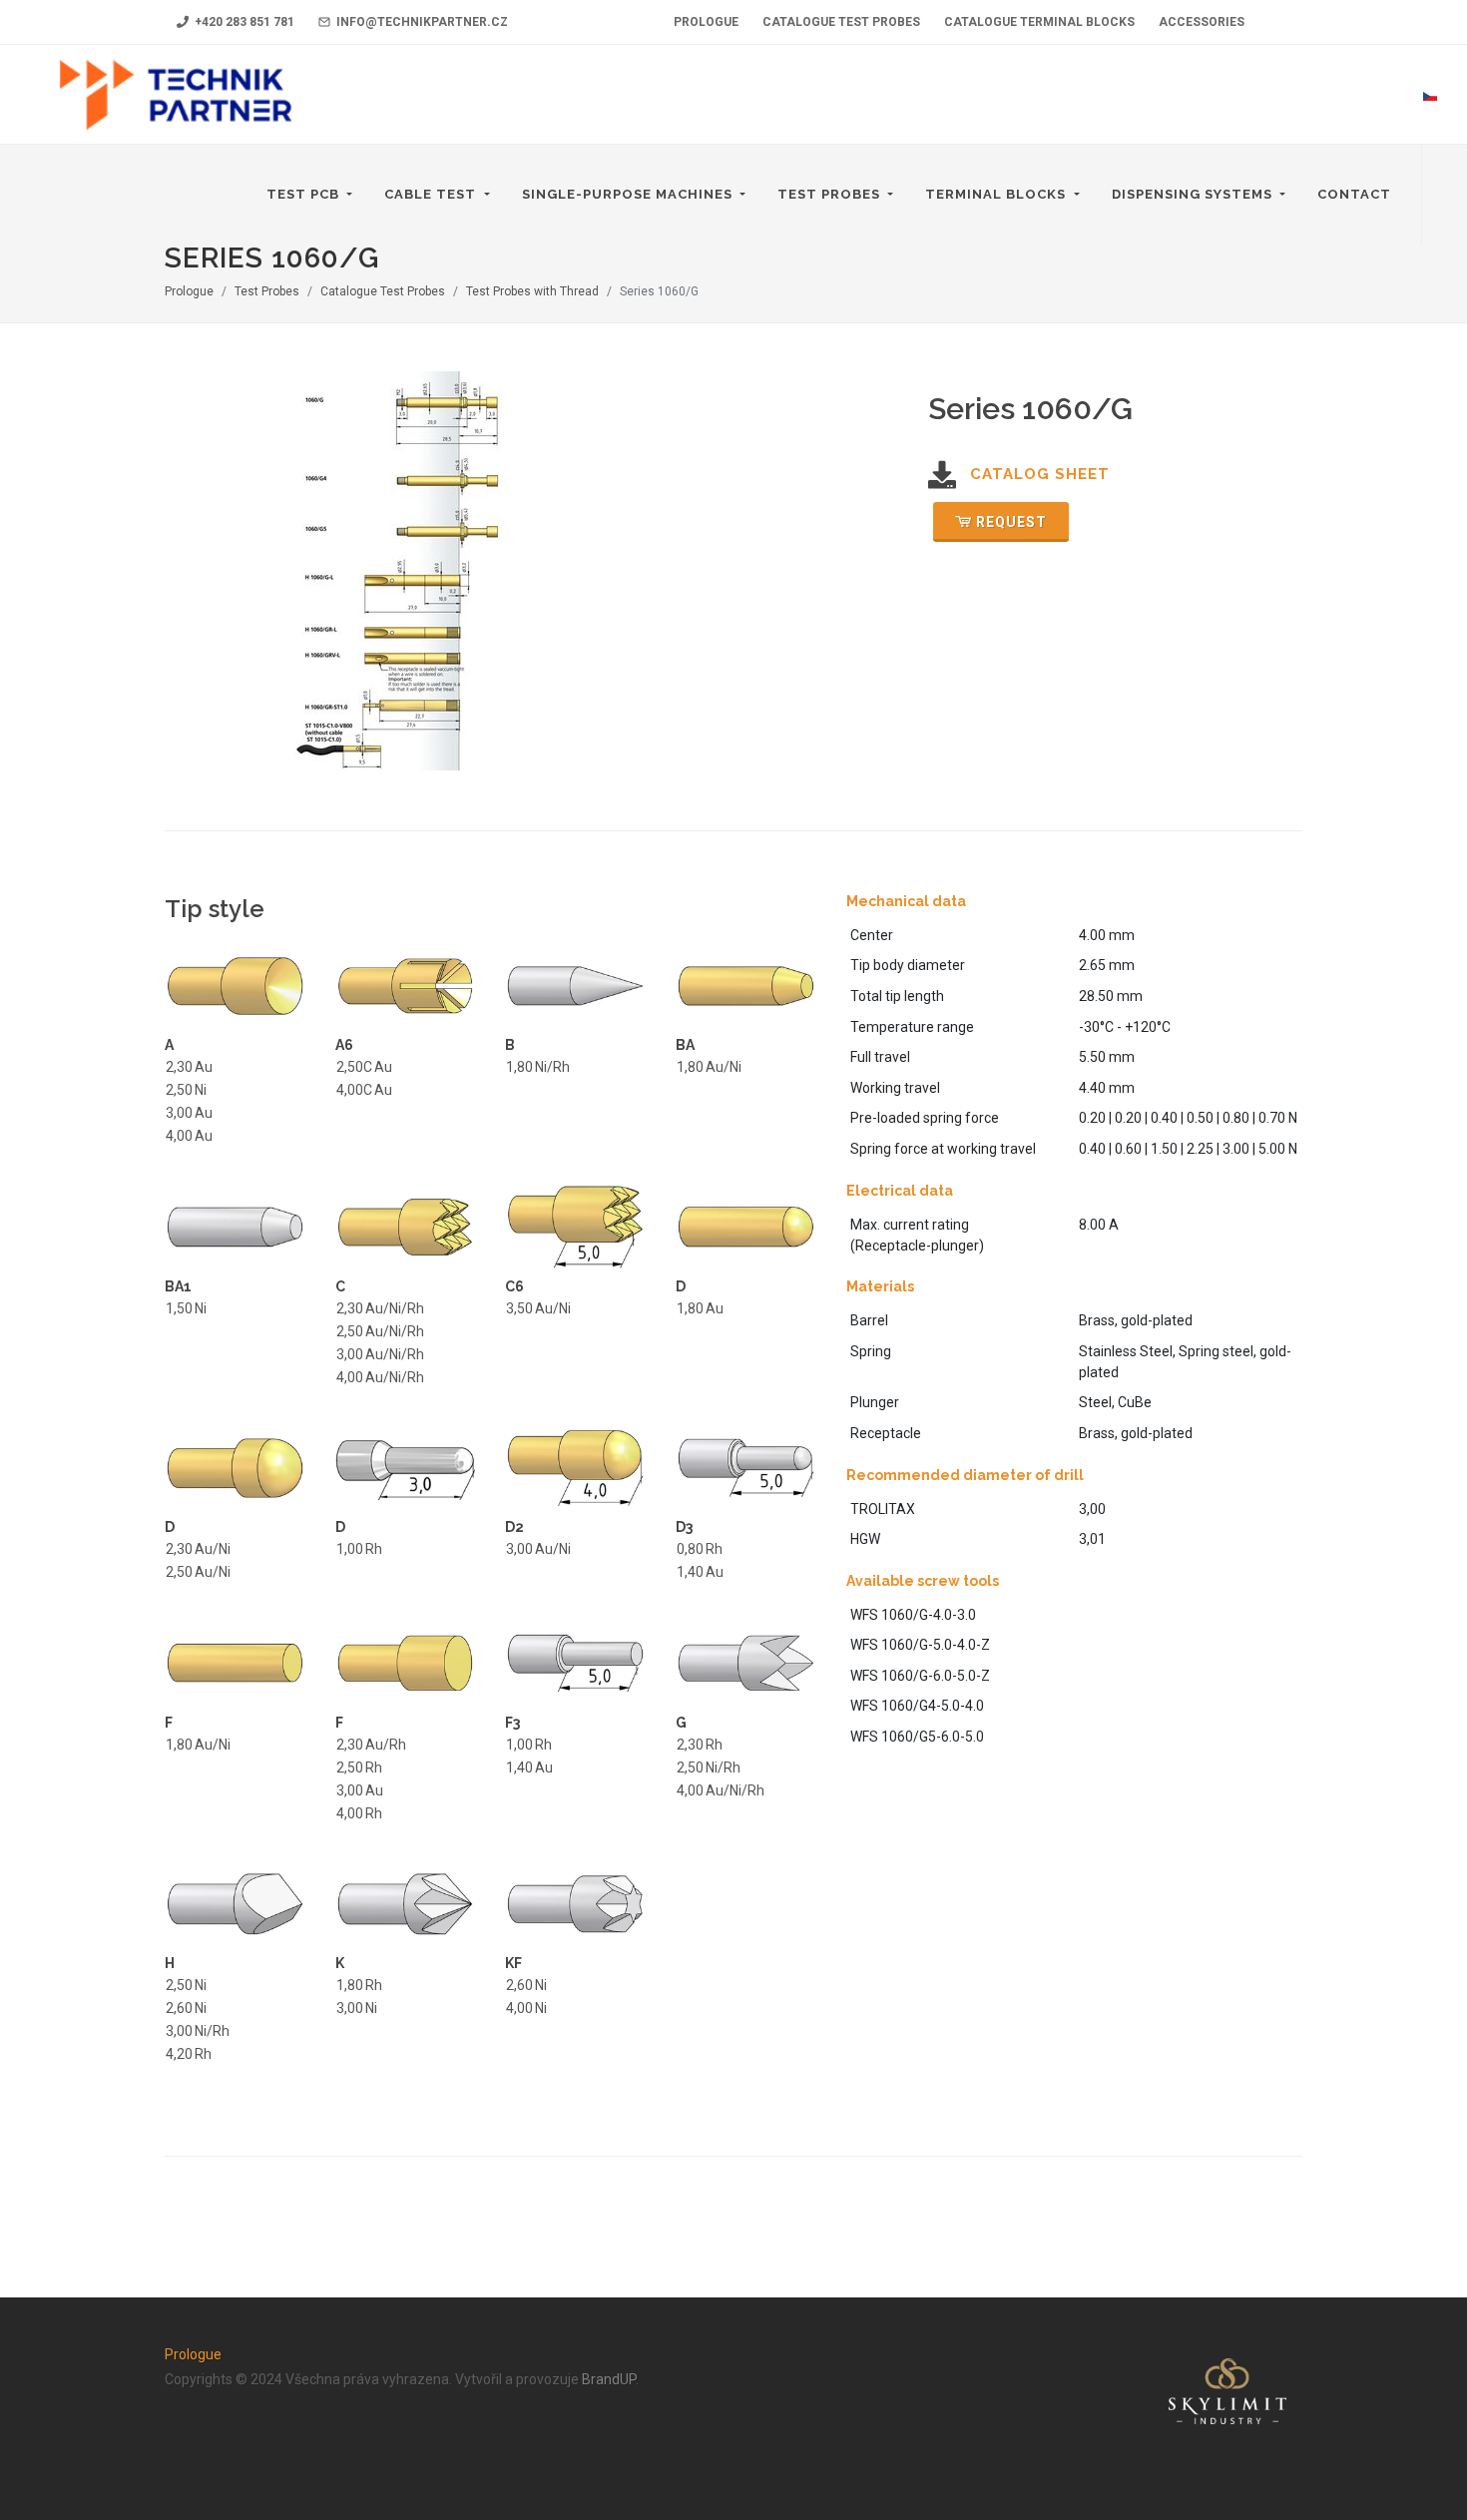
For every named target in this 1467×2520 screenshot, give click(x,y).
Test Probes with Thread (532, 291)
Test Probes (831, 194)
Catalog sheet (1040, 474)
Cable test (432, 194)
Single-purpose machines (629, 194)
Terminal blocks (997, 194)
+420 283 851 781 (243, 22)
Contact (1354, 194)
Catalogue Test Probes (383, 291)
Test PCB (305, 194)
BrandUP (609, 2379)
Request (1011, 522)
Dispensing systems (1194, 194)
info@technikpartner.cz (421, 22)
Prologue (189, 291)
